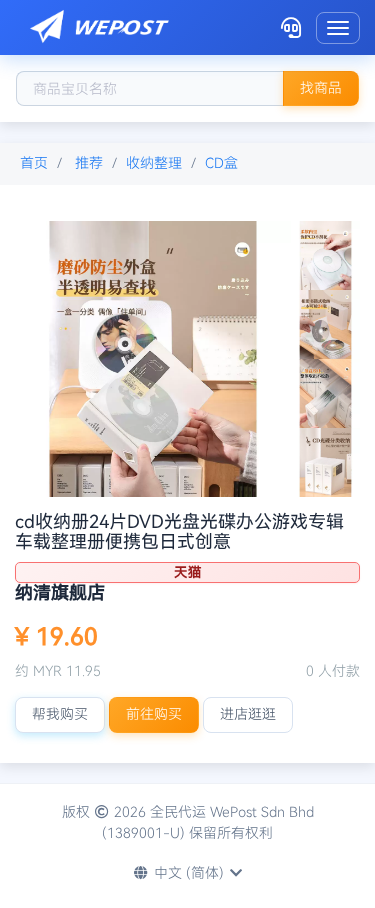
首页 (34, 163)
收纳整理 (154, 163)
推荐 (89, 163)
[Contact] (291, 27)
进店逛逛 (248, 714)
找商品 (321, 88)
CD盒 (221, 163)
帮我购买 (60, 714)
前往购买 (154, 714)
